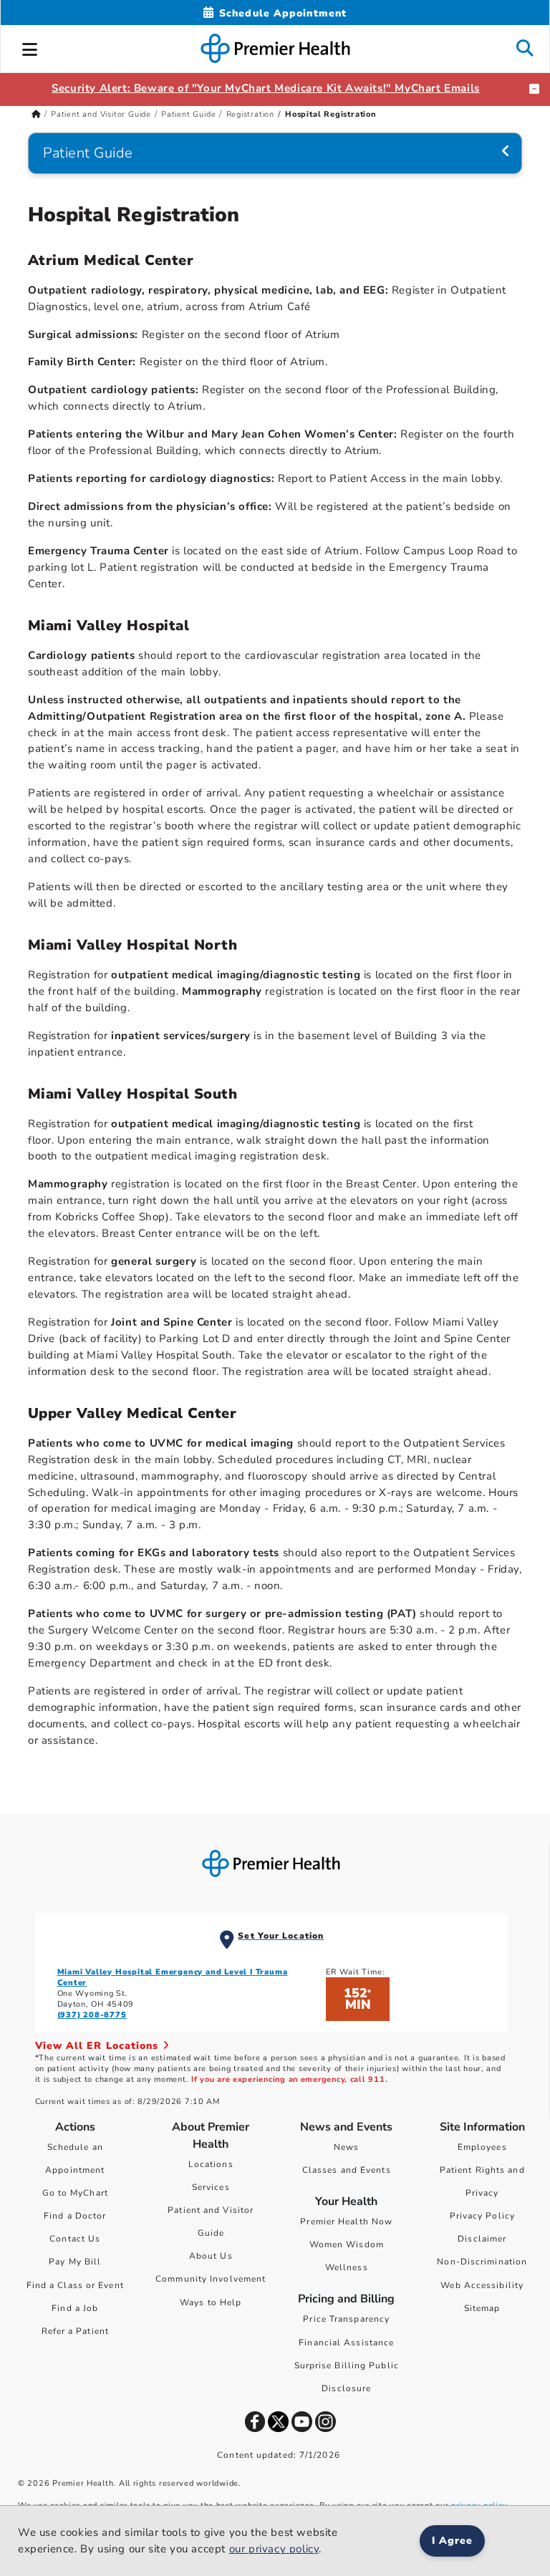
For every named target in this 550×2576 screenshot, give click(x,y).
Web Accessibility (482, 2285)
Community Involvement (211, 2279)
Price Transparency (346, 2319)
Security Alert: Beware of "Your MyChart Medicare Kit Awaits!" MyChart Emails (266, 88)
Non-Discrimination (482, 2262)
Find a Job (75, 2308)
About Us (211, 2256)
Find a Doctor (75, 2216)
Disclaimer (482, 2239)
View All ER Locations (99, 2046)
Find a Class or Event (75, 2285)
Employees (482, 2147)
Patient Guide (188, 114)
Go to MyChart (75, 2193)
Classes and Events (347, 2170)
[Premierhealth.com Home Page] (36, 114)
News (346, 2147)
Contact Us (75, 2239)
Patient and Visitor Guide (101, 114)
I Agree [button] (452, 2541)
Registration (251, 114)
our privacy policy (274, 2549)
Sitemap (482, 2308)
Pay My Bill (75, 2262)
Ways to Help (211, 2302)
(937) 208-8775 (92, 2015)
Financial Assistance (346, 2343)
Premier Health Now (346, 2222)
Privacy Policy (482, 2216)
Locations (211, 2164)
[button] (30, 47)
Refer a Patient (76, 2331)
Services (211, 2187)
